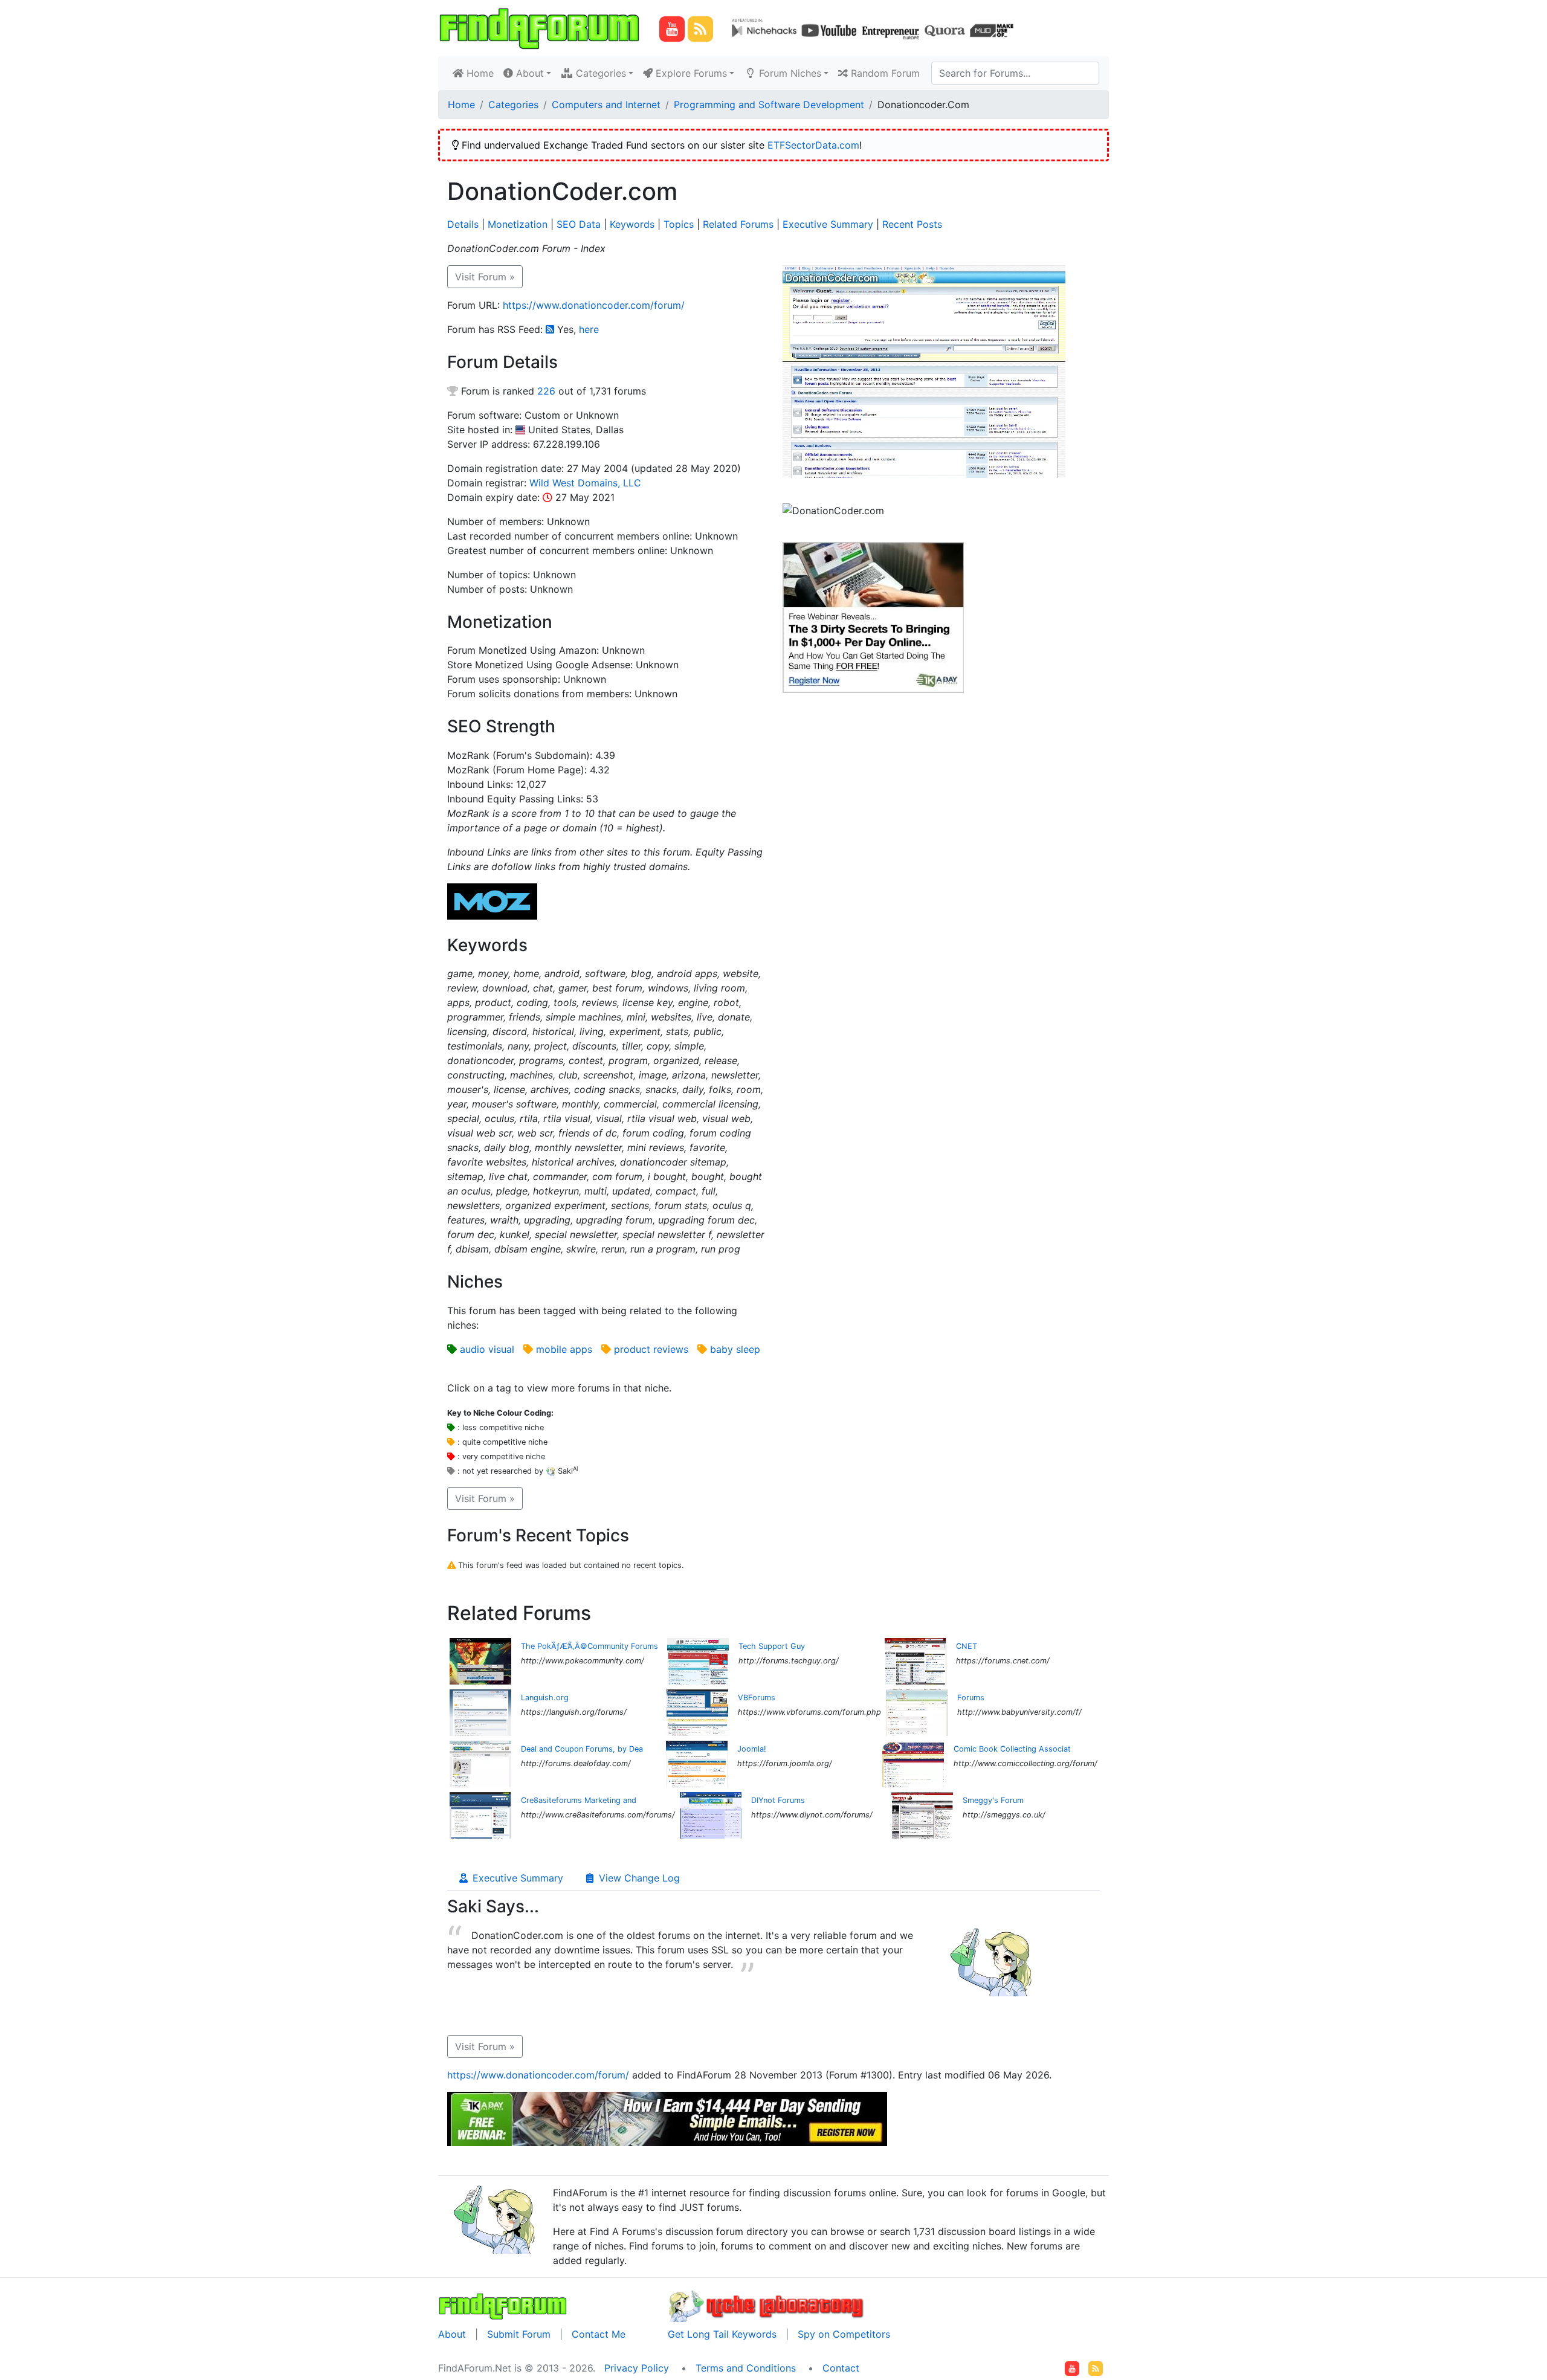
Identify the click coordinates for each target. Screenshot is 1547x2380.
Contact (841, 2368)
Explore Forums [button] (690, 73)
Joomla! (752, 1749)
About (452, 2334)
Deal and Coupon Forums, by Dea (582, 1749)
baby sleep (735, 1349)
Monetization (518, 224)
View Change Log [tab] (638, 1878)
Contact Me (599, 2334)
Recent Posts (912, 224)
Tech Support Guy (772, 1646)
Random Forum (884, 73)
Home (481, 73)
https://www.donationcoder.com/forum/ (594, 305)
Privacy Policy (637, 2368)
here (589, 329)
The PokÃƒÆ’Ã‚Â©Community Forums (589, 1646)
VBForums (757, 1698)
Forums (971, 1698)
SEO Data (579, 224)
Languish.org (545, 1698)
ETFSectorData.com (813, 145)
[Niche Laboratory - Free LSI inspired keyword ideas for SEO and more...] (767, 2304)
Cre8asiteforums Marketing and (579, 1800)
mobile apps (564, 1349)
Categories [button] (599, 73)
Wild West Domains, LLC (585, 483)
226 (546, 391)
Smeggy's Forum (993, 1800)
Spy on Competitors (844, 2334)
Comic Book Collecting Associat (1012, 1749)
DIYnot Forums (778, 1800)
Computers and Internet (606, 105)
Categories (513, 105)
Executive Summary (828, 224)
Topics (679, 224)
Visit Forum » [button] (485, 277)
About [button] (528, 73)
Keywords (632, 224)
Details (463, 224)
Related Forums (738, 224)
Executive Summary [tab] (516, 1878)
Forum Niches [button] (789, 73)
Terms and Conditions (746, 2368)
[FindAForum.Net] (503, 2304)
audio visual (487, 1349)
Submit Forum (519, 2334)
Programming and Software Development (769, 105)
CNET (967, 1646)
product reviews (651, 1349)
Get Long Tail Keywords (722, 2334)
